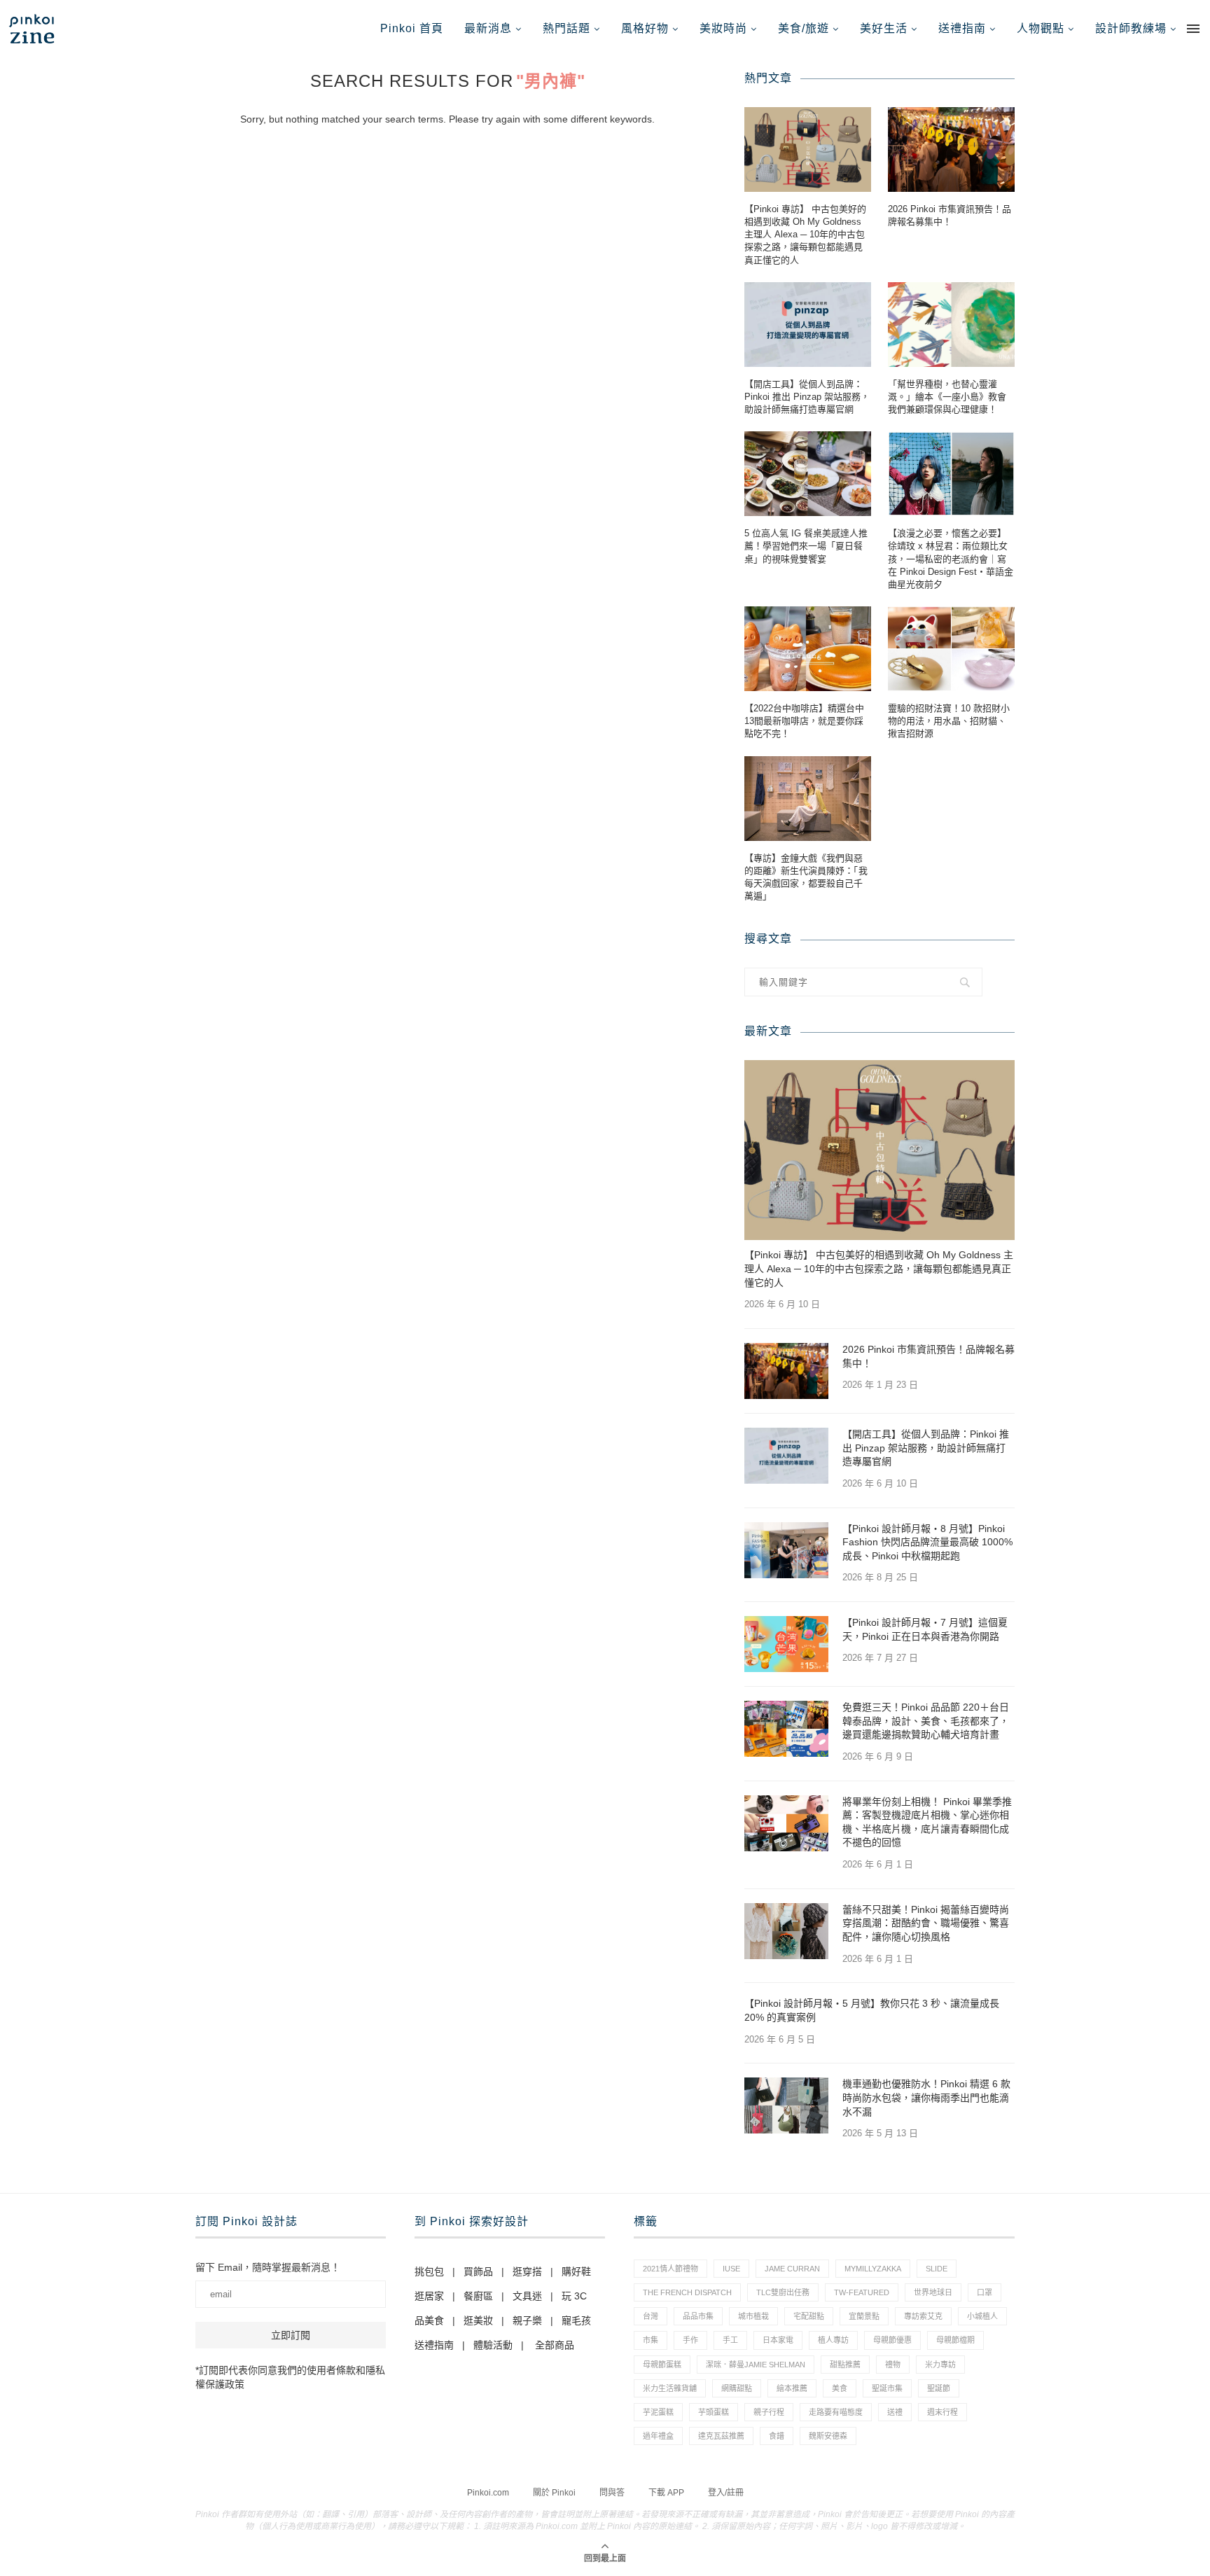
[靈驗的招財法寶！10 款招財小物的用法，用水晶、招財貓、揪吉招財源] (951, 649)
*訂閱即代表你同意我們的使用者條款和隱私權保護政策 (290, 2377)
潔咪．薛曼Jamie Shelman (756, 2365)
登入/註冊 (726, 2493)
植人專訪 (833, 2340)
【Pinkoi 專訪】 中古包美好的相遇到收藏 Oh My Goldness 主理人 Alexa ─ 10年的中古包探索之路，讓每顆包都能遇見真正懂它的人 (805, 235)
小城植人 (982, 2316)
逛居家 (429, 2296)
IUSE (731, 2269)
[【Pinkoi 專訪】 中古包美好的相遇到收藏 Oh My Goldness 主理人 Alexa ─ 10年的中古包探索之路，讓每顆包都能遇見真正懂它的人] (808, 149)
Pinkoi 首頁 (412, 28)
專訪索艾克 (923, 2316)
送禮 (895, 2412)
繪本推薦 (792, 2388)
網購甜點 (737, 2388)
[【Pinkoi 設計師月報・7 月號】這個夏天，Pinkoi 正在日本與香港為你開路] (786, 1644)
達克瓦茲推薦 (721, 2436)
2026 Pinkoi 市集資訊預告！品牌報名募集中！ (950, 215)
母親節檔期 (955, 2340)
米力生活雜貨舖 (670, 2388)
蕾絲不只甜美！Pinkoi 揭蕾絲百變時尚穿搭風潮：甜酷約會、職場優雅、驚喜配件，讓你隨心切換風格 (926, 1923)
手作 (690, 2340)
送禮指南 (962, 28)
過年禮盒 (658, 2436)
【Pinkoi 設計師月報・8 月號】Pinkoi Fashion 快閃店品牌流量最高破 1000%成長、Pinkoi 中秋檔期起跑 (927, 1542)
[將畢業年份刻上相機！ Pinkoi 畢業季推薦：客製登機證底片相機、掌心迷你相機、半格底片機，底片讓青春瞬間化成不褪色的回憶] (786, 1823)
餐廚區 (478, 2296)
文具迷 (527, 2296)
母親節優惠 (892, 2340)
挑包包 (429, 2271)
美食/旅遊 (804, 28)
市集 (651, 2340)
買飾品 (478, 2271)
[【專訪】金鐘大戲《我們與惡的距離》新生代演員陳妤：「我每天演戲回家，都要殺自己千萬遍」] (808, 799)
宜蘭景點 (864, 2316)
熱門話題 (566, 28)
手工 (730, 2340)
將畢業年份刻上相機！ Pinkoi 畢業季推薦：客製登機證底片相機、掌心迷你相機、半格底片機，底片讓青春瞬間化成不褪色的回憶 (927, 1822)
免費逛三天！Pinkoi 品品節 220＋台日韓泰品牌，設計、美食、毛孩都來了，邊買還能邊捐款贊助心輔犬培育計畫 (926, 1721)
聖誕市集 (887, 2388)
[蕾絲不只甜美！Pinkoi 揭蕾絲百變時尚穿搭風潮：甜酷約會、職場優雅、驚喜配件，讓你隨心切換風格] (786, 1931)
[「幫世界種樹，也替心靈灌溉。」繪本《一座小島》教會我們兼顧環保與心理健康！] (951, 325)
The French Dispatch (687, 2292)
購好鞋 (576, 2271)
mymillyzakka (873, 2269)
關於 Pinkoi (554, 2493)
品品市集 (698, 2316)
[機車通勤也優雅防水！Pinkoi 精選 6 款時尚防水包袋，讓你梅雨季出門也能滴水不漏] (786, 2105)
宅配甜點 (809, 2316)
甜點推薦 (845, 2365)
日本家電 (778, 2340)
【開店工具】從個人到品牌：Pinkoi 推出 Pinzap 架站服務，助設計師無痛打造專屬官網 (807, 397)
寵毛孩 (576, 2320)
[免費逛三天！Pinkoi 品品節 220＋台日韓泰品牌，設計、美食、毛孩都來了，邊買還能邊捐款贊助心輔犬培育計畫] (786, 1729)
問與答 (612, 2493)
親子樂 (527, 2320)
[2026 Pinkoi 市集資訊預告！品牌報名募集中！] (951, 149)
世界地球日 (933, 2292)
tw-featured (862, 2292)
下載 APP (666, 2493)
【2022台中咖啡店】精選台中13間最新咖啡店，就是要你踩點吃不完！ (804, 721)
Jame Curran (792, 2269)
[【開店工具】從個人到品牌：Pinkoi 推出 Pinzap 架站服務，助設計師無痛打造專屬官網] (808, 325)
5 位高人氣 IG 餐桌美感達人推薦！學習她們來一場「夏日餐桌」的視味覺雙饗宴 (806, 546)
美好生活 (884, 28)
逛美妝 (478, 2320)
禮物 (893, 2365)
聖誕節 (939, 2388)
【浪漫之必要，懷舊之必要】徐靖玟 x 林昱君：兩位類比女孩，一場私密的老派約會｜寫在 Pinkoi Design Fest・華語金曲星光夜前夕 (951, 559)
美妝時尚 (723, 28)
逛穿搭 (527, 2271)
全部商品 (555, 2345)
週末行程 (943, 2412)
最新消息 (488, 28)
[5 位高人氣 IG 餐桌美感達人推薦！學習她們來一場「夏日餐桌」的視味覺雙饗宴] (808, 474)
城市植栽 (753, 2316)
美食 (840, 2388)
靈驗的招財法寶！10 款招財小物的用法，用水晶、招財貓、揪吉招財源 (949, 721)
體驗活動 (493, 2345)
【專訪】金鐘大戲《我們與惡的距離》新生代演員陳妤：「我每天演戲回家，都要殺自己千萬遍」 (806, 877)
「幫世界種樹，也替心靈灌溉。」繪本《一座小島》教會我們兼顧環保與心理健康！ (947, 397)
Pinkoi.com (488, 2493)
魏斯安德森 (828, 2436)
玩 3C (574, 2296)
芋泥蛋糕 (658, 2412)
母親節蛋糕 (662, 2365)
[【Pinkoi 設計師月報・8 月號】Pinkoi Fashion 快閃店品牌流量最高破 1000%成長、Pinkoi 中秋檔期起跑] (786, 1550)
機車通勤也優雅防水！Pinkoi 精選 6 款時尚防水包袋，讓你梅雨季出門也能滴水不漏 (926, 2097)
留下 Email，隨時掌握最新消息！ (268, 2267)
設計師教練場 (1131, 28)
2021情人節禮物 (670, 2269)
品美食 (429, 2320)
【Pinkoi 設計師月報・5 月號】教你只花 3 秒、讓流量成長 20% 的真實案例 (872, 2010)
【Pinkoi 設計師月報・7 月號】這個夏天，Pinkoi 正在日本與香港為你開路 (925, 1629)
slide (937, 2269)
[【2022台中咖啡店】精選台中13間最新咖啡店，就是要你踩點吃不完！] (808, 649)
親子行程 (769, 2412)
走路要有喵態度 (836, 2412)
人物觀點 (1041, 28)
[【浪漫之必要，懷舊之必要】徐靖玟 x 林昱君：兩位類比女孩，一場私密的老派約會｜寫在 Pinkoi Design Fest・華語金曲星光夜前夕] (951, 474)
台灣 (651, 2316)
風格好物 (645, 28)
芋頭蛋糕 (714, 2412)
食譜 (777, 2436)
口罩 (985, 2292)
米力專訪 (940, 2365)
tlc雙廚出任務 (783, 2292)
